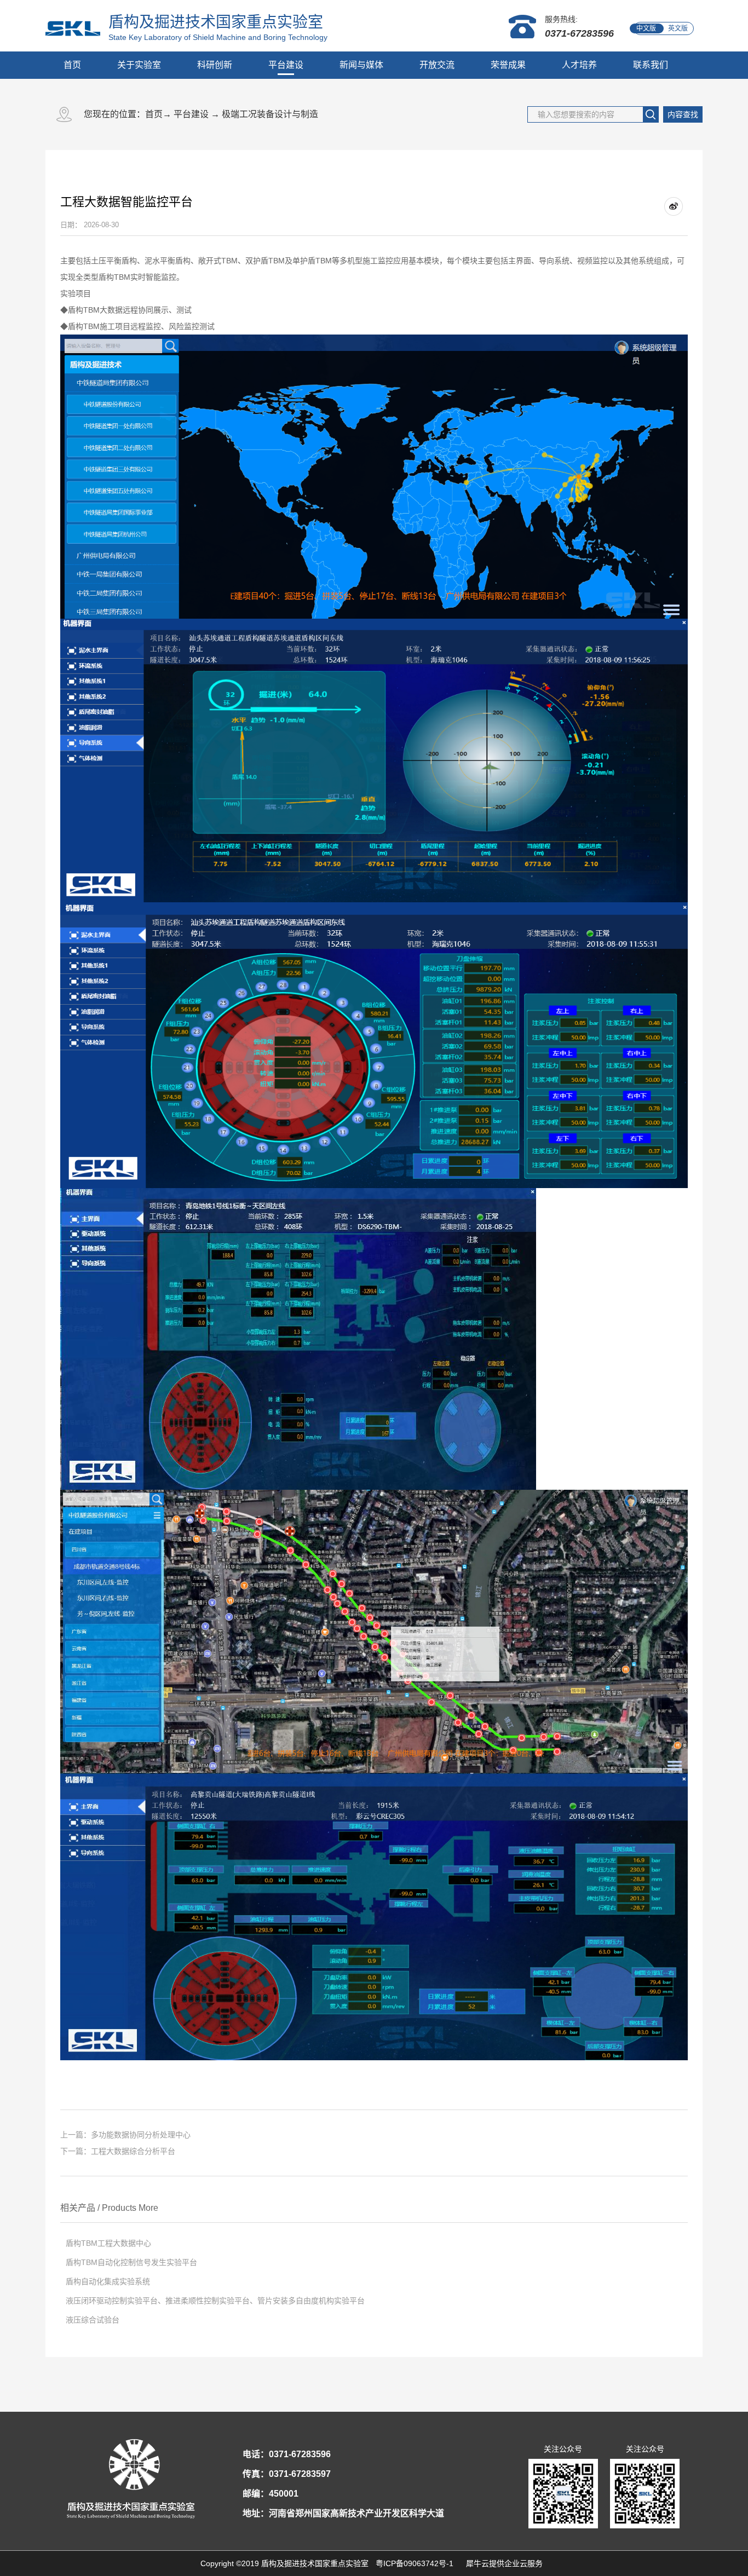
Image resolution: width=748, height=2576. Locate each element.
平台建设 (191, 114)
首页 (72, 65)
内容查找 (683, 114)
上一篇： (125, 2135)
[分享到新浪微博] (674, 207)
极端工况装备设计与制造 (270, 114)
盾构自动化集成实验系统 (108, 2281)
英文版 (678, 28)
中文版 (646, 28)
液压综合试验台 (93, 2320)
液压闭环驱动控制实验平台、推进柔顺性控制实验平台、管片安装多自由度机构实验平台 (215, 2301)
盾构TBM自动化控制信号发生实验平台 (131, 2262)
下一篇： (118, 2151)
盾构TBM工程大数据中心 (108, 2243)
